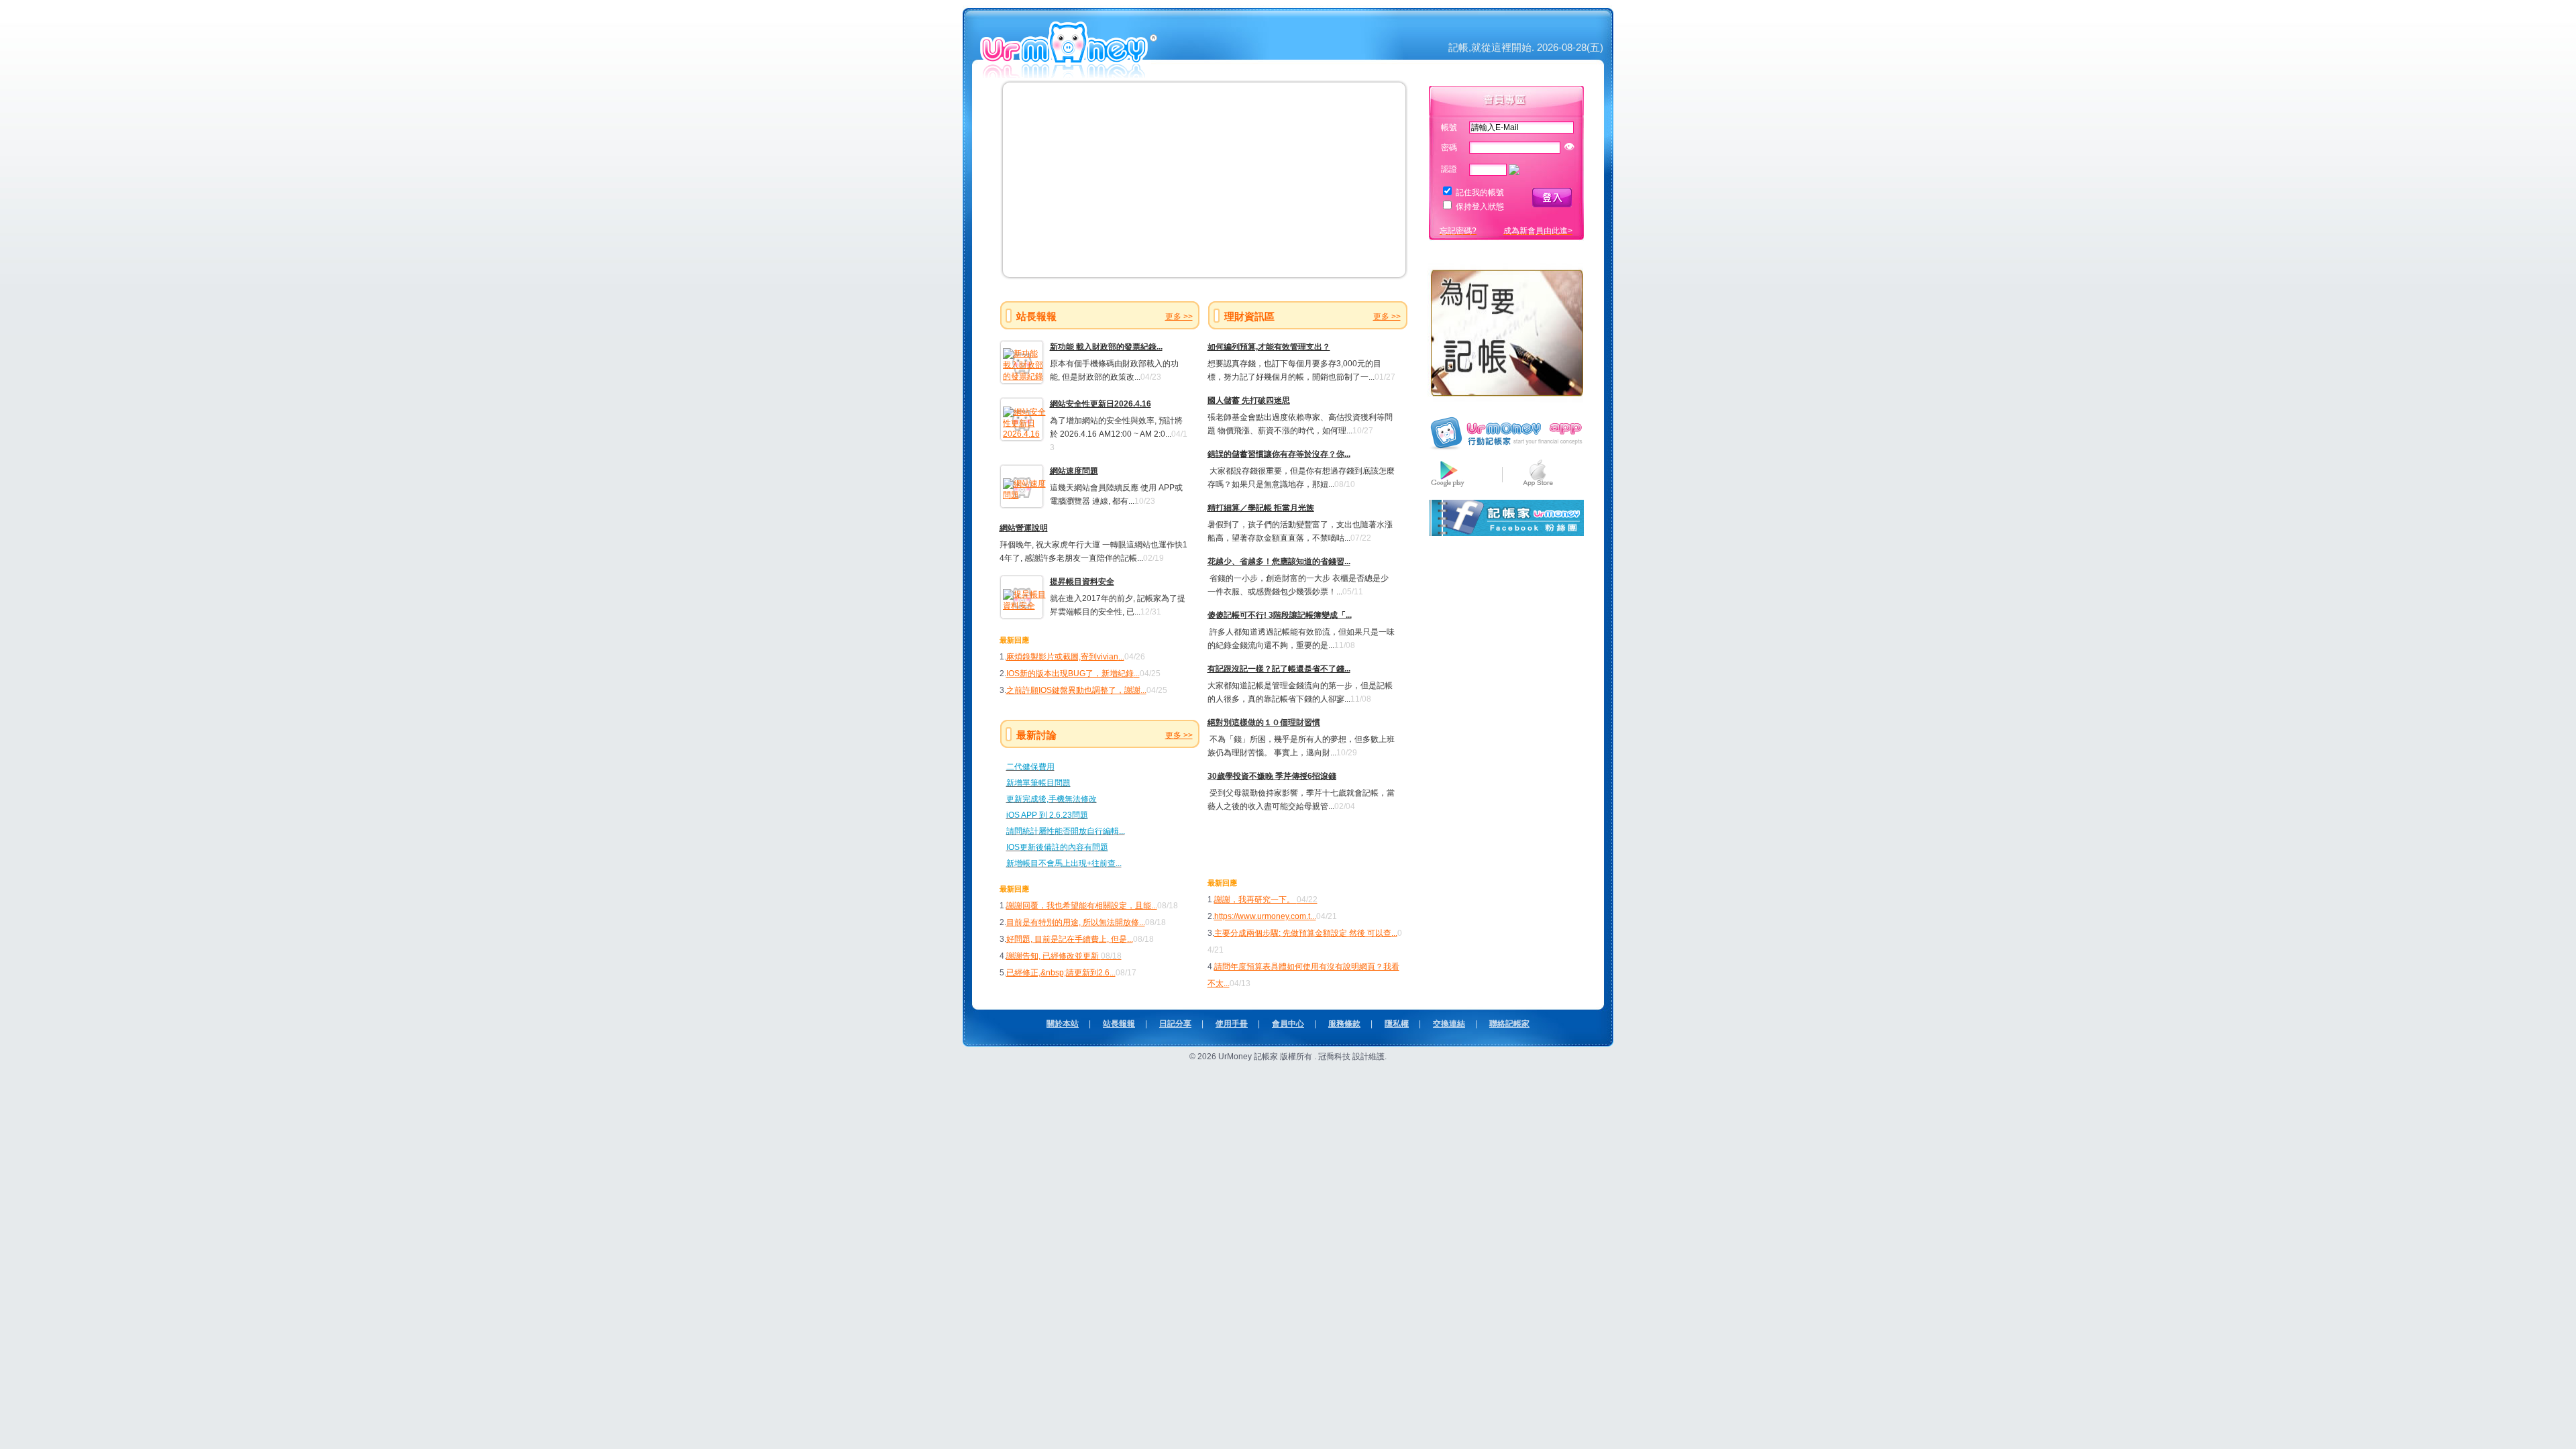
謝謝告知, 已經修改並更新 (1064, 956)
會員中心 (1288, 1024)
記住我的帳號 (1480, 193)
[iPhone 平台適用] (1538, 487)
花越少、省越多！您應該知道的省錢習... (1279, 561)
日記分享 (1175, 1024)
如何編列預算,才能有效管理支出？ (1269, 347)
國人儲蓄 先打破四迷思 (1249, 400)
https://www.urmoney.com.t (1262, 916)
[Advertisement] (1286, 843)
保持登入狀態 (1480, 207)
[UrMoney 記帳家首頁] (1070, 73)
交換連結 (1449, 1024)
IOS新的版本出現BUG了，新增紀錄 (1070, 674)
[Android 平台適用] (1448, 487)
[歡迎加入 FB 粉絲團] (1506, 533)
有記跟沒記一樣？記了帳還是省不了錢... (1279, 669)
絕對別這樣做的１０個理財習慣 (1264, 722)
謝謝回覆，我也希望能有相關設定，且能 (1079, 906)
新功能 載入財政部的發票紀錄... (1106, 347)
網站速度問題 (1074, 471)
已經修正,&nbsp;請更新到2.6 (1058, 973)
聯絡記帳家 (1509, 1024)
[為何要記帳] (1506, 401)
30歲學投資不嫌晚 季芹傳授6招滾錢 (1272, 776)
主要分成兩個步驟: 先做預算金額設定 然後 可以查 (1303, 933)
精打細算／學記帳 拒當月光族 (1261, 508)
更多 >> (1179, 317)
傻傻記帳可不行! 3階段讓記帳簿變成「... (1280, 615)
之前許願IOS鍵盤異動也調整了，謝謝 (1073, 690)
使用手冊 (1232, 1024)
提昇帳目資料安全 (1082, 582)
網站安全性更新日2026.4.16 (1101, 404)
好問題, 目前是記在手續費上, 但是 (1067, 939)
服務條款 (1344, 1024)
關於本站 (1063, 1024)
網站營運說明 (1024, 528)
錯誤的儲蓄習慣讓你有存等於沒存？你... (1279, 454)
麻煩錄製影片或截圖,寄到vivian (1062, 657)
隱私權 (1397, 1024)
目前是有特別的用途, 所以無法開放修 (1073, 922)
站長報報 (1119, 1024)
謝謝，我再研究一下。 (1266, 900)
